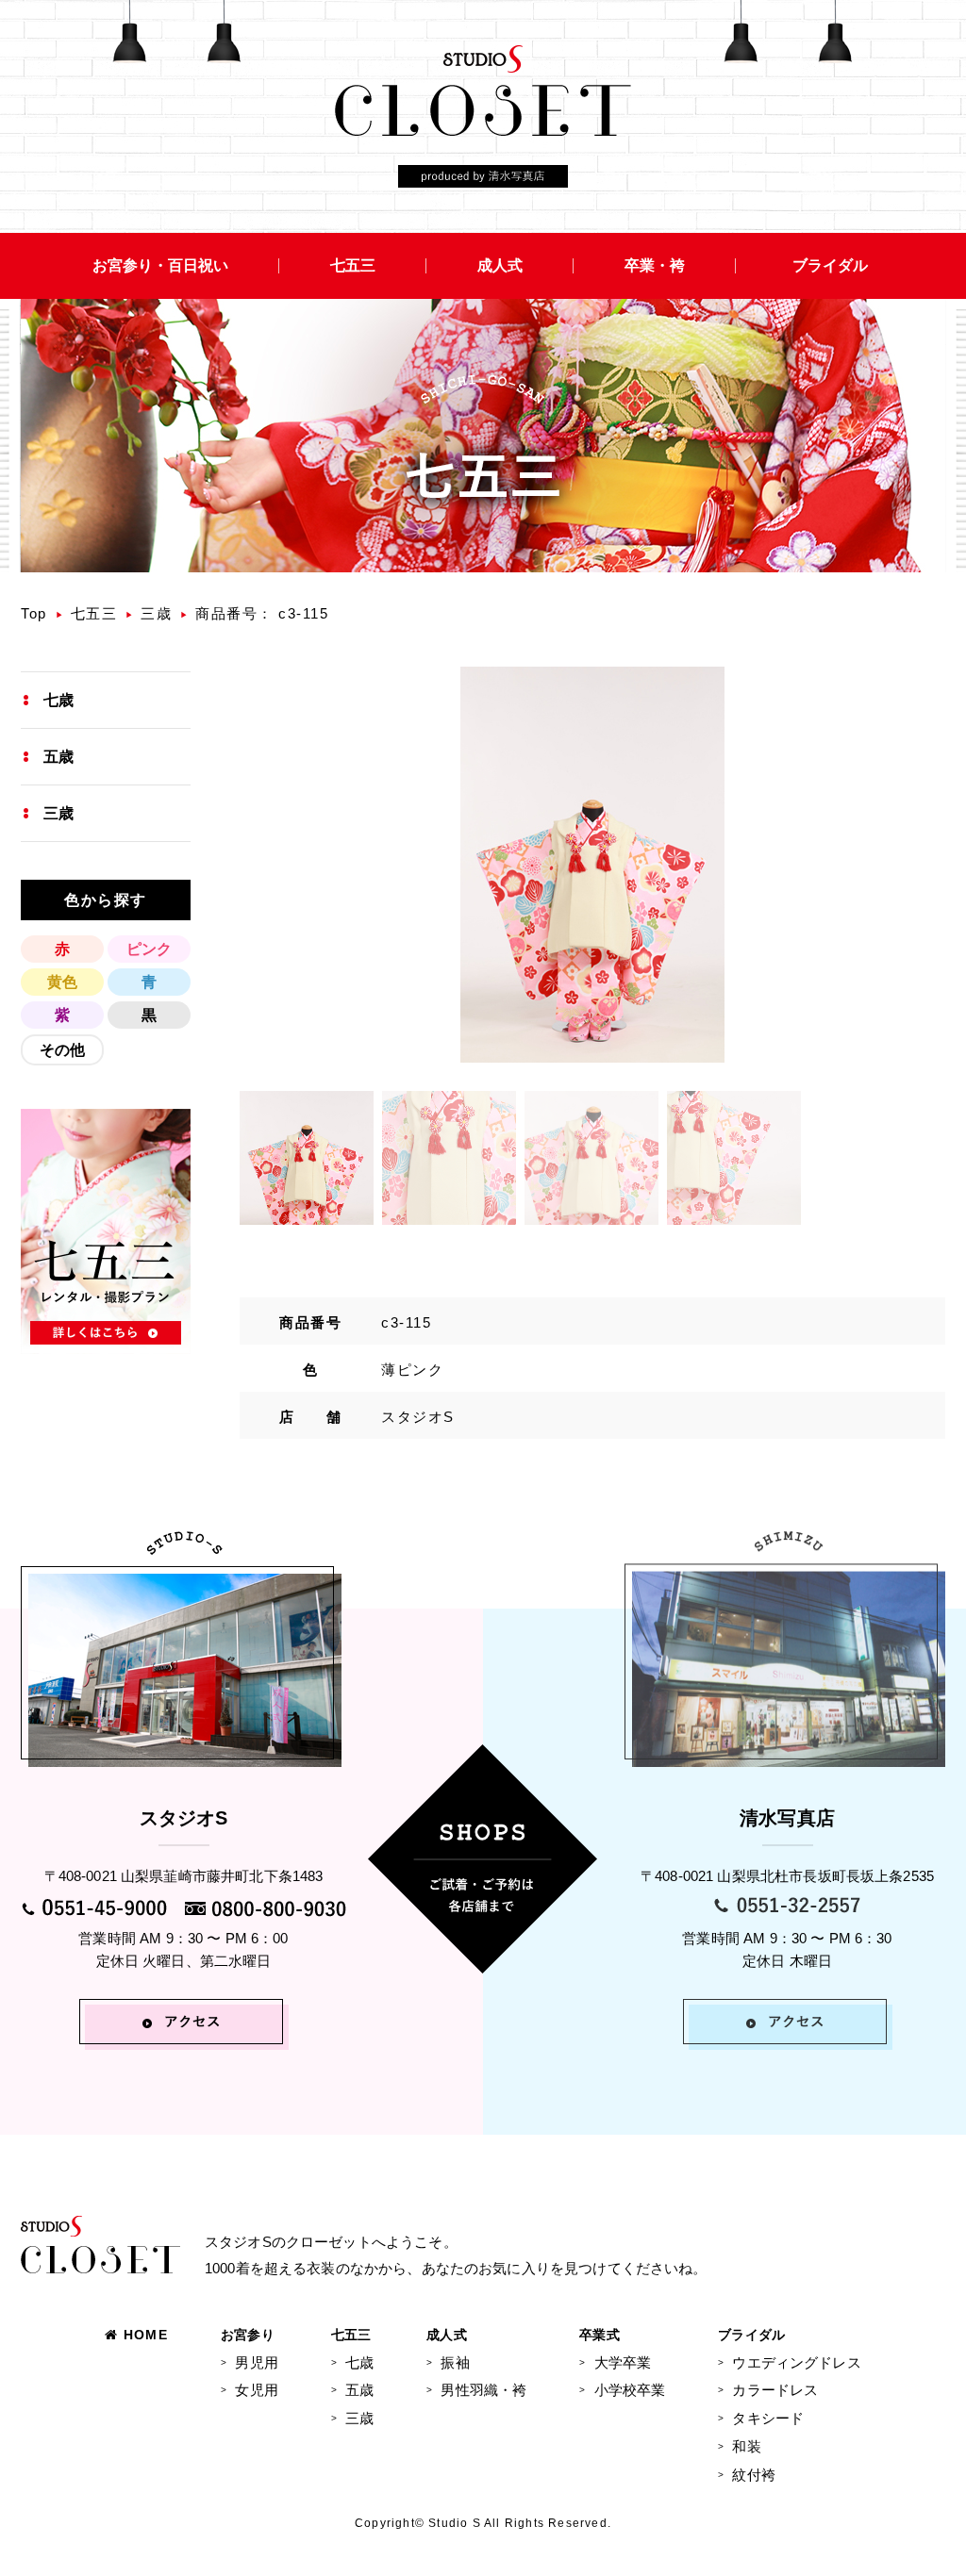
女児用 (256, 2390)
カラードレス (775, 2390)
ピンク (149, 949)
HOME (146, 2335)
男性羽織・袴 (483, 2390)
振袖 (455, 2362)
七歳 (58, 700)
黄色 (62, 982)
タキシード (768, 2418)
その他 (62, 1050)
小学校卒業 (630, 2390)
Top (34, 613)
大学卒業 (623, 2362)
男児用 (256, 2362)
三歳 (156, 613)
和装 (746, 2446)
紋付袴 (753, 2475)
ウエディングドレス (796, 2362)
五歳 (58, 757)
